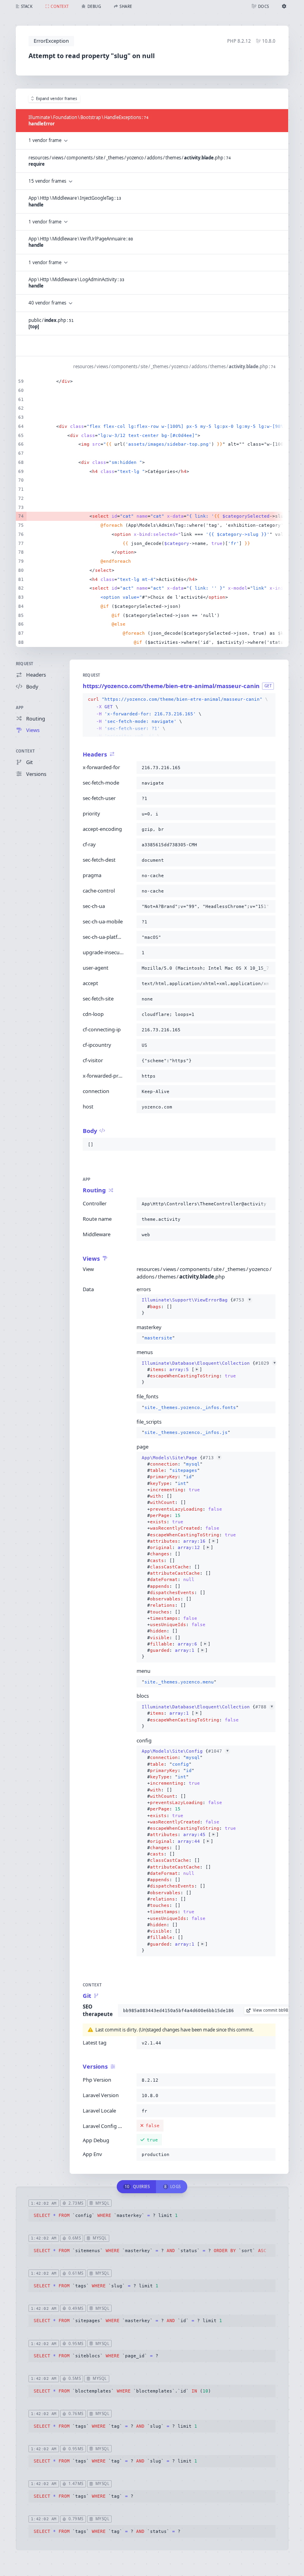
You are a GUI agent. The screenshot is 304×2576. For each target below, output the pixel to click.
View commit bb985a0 (274, 2010)
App (20, 708)
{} (196, 1306)
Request (25, 664)
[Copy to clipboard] (268, 700)
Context (26, 751)
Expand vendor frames (57, 99)
